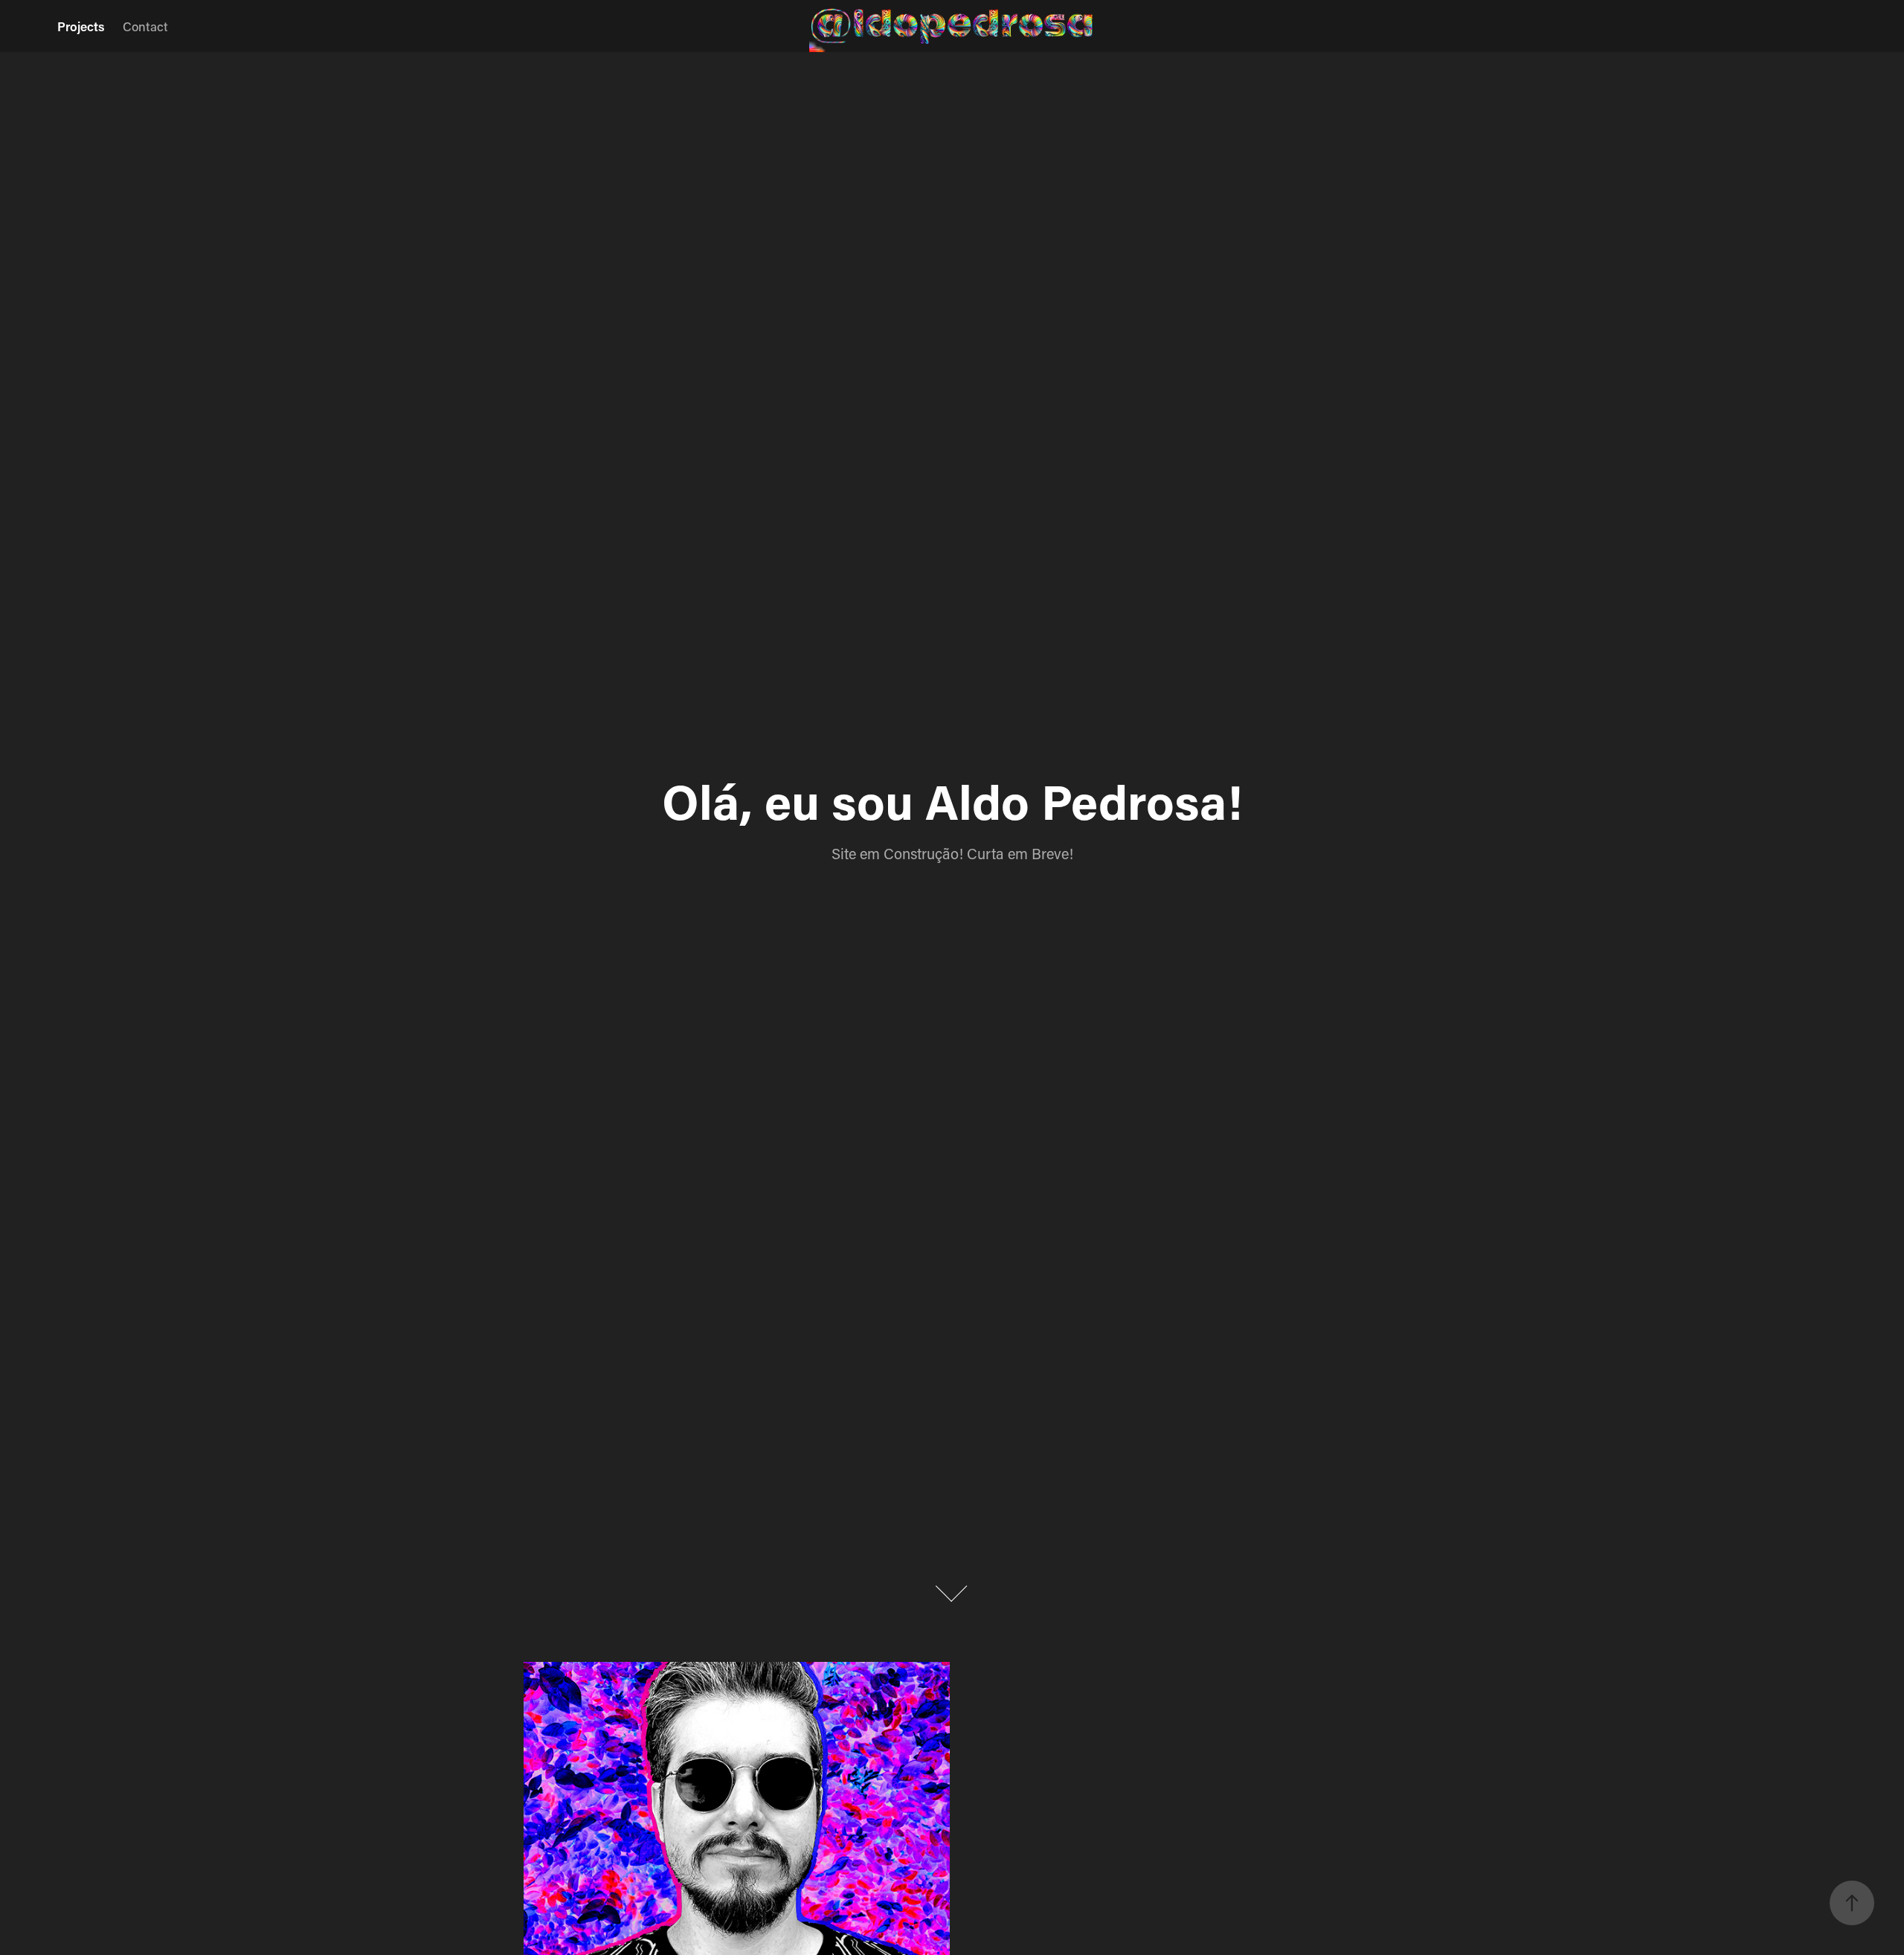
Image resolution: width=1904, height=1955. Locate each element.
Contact (145, 26)
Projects (81, 26)
